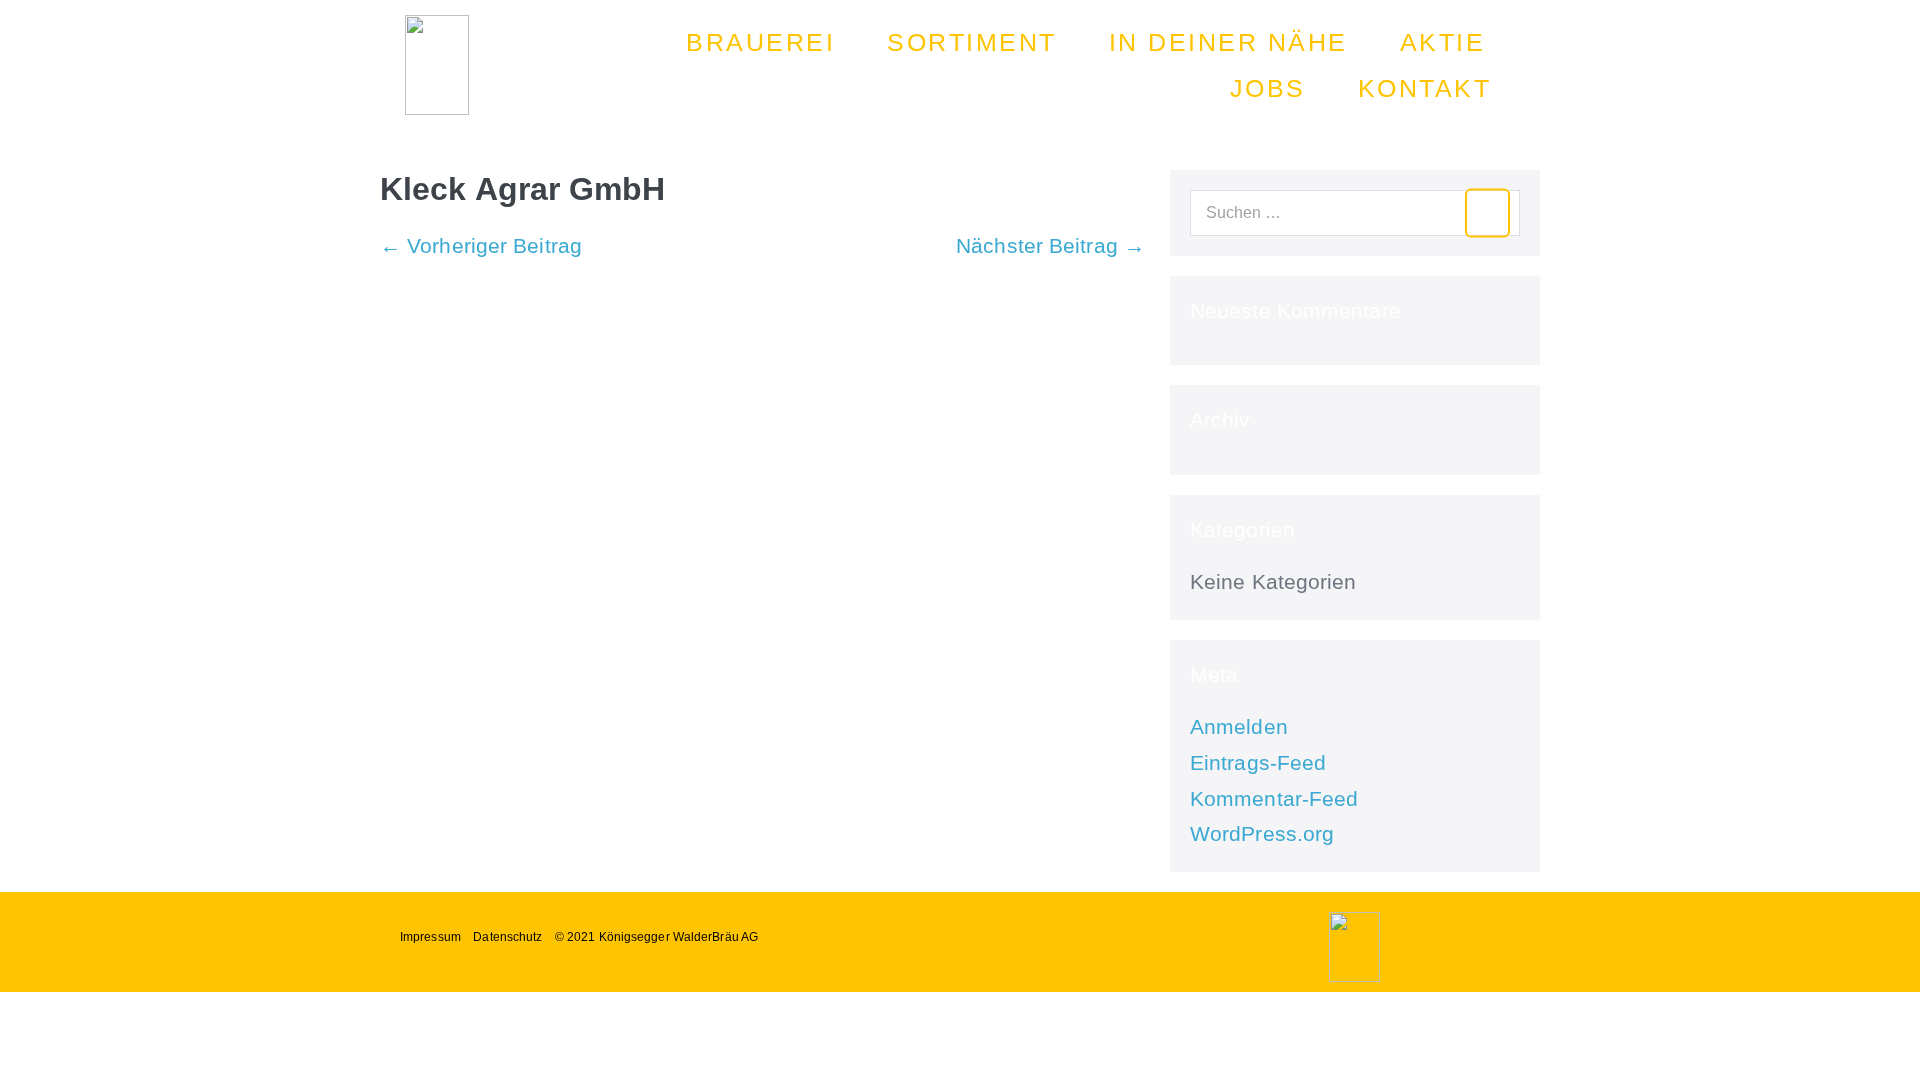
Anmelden (1239, 726)
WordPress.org (1262, 833)
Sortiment (972, 42)
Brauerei (760, 42)
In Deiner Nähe (1228, 42)
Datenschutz (507, 937)
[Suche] (1487, 213)
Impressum (430, 937)
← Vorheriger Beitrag (481, 245)
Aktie (1443, 42)
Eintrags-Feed (1258, 762)
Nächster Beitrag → (1050, 245)
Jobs (1268, 88)
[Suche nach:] (1355, 210)
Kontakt (1425, 88)
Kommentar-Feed (1274, 798)
